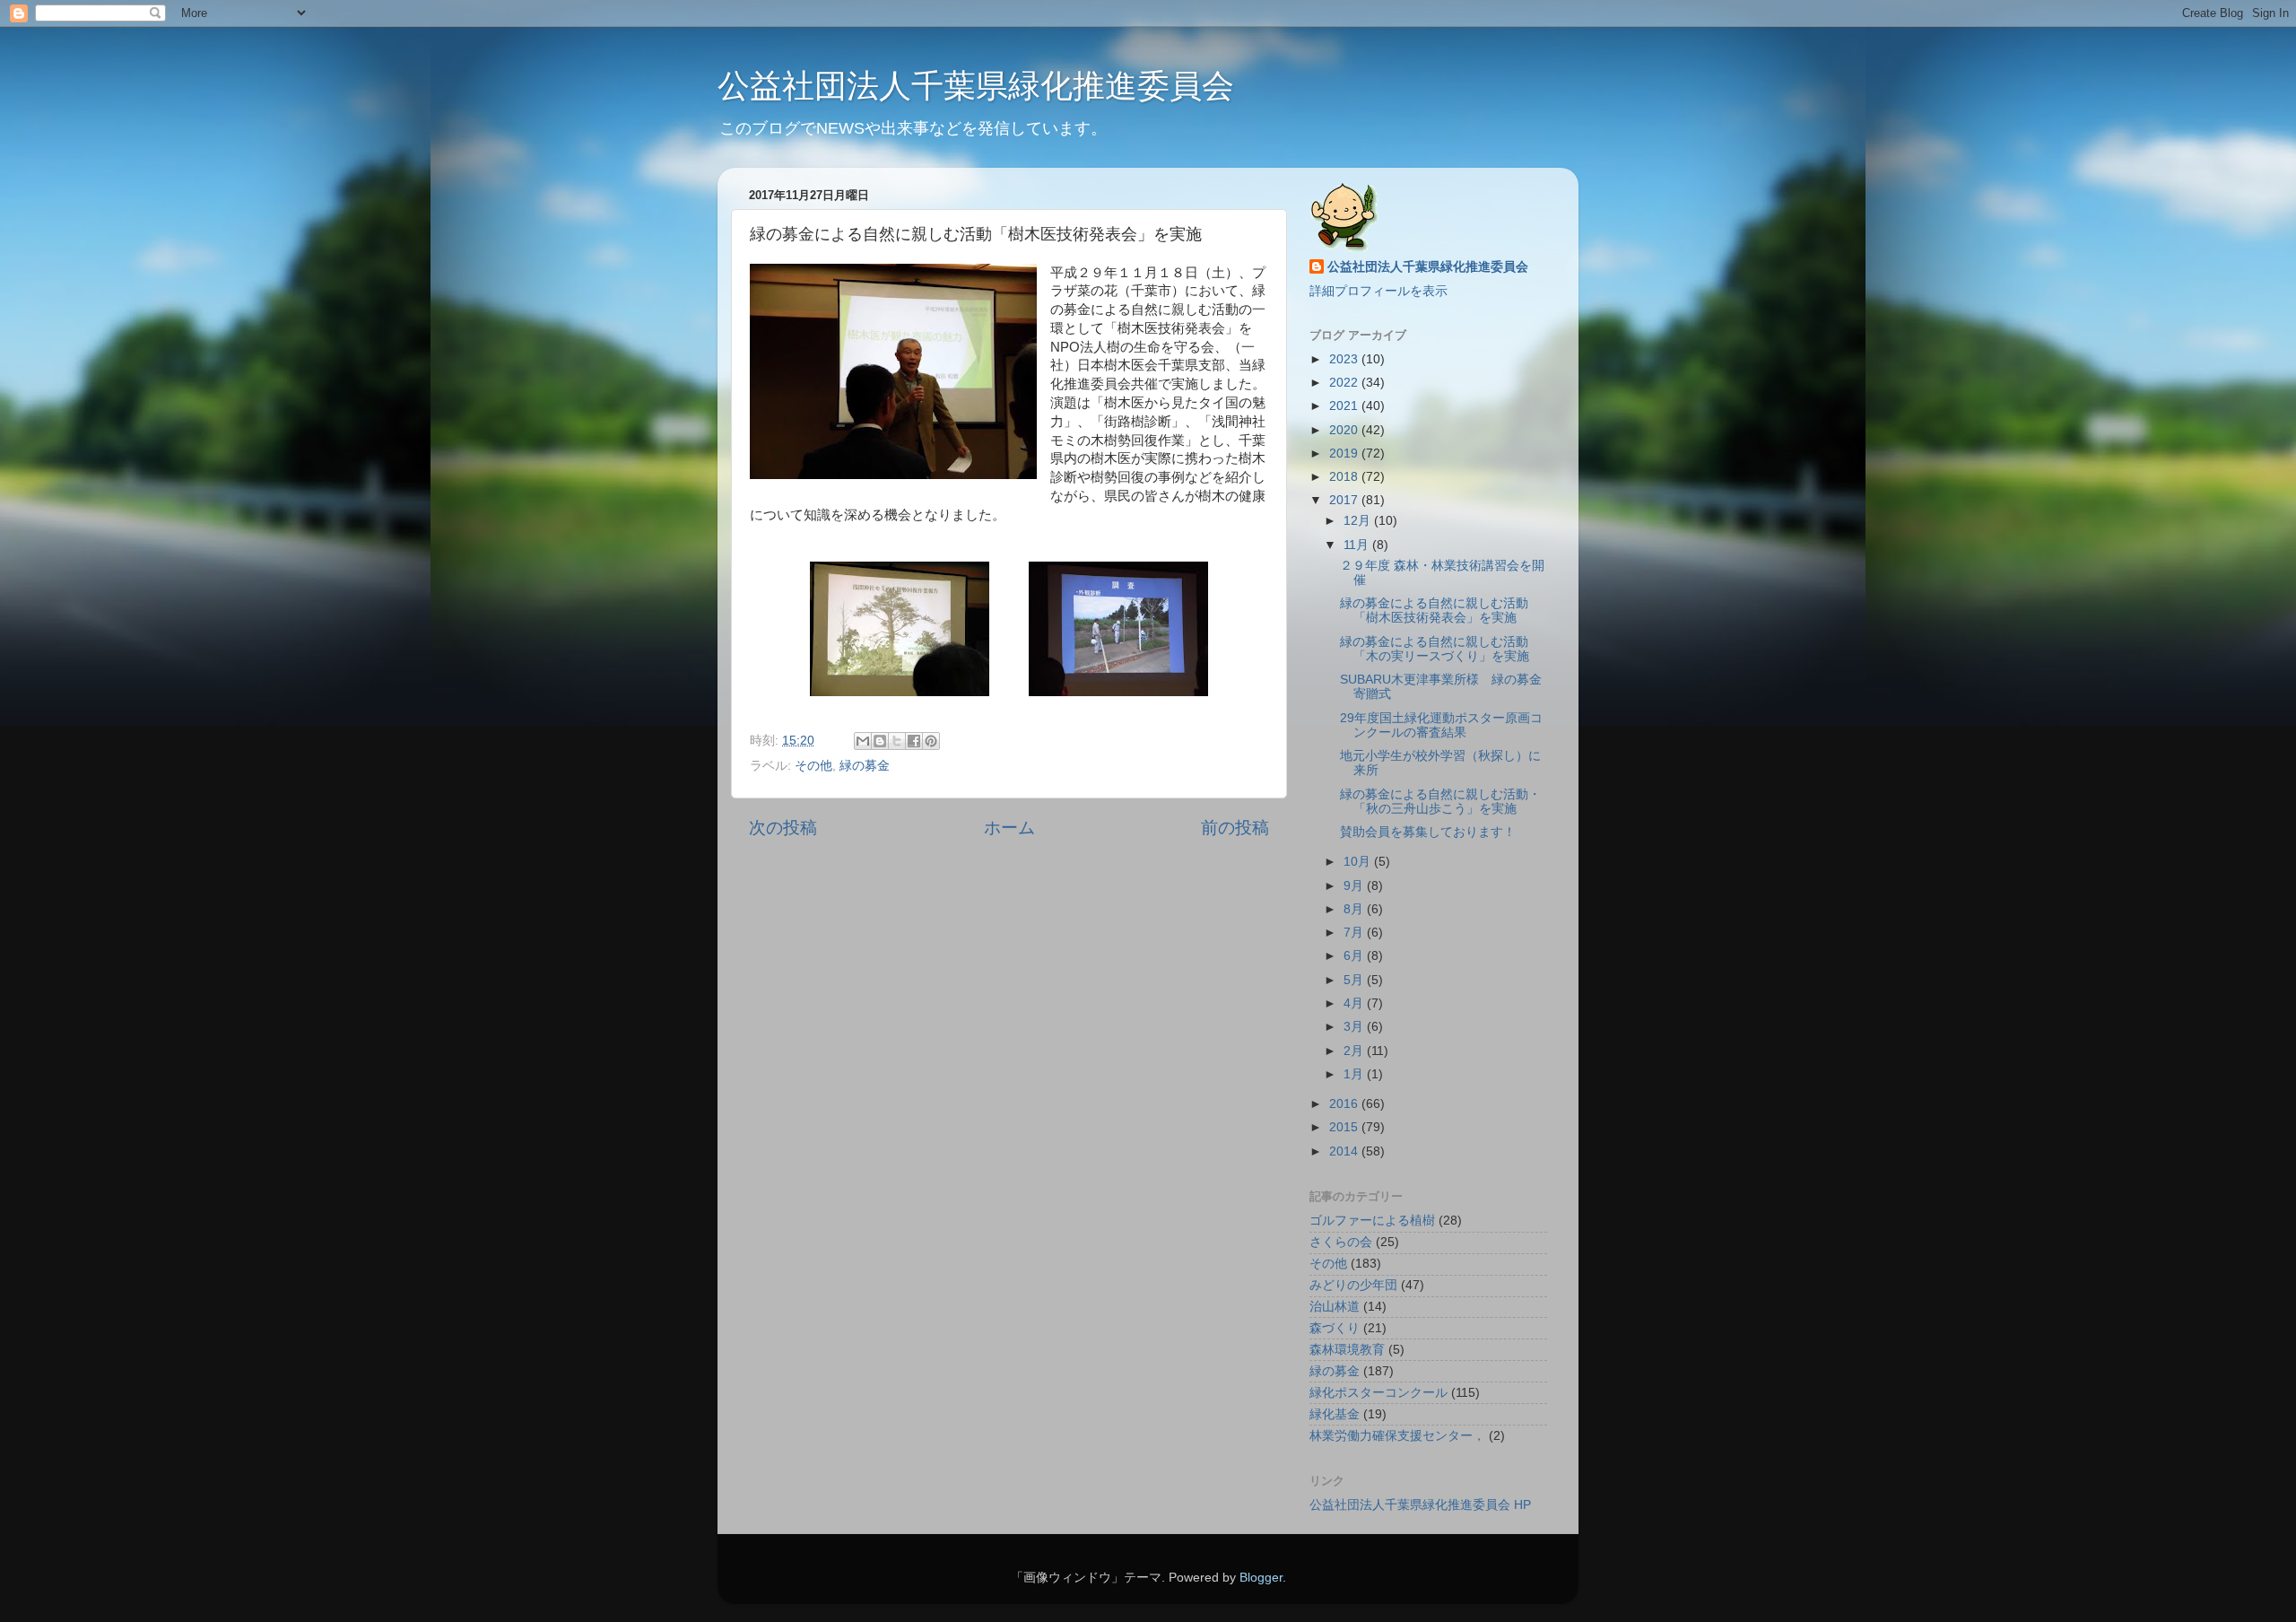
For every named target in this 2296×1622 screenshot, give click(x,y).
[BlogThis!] (880, 741)
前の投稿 (1235, 828)
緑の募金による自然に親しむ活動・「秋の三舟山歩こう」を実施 (1440, 802)
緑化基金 (1335, 1414)
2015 (1345, 1127)
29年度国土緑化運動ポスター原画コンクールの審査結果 (1441, 725)
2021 (1345, 406)
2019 (1345, 453)
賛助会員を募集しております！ (1428, 832)
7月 (1355, 933)
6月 (1355, 956)
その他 (813, 766)
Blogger (1261, 1578)
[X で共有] (897, 741)
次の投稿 (783, 828)
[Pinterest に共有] (931, 741)
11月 (1358, 545)
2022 (1345, 383)
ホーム (1009, 828)
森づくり (1335, 1328)
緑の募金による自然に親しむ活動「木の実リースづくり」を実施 (1435, 649)
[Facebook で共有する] (914, 741)
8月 (1355, 909)
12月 (1359, 521)
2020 (1345, 430)
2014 (1345, 1151)
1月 (1355, 1074)
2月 (1355, 1051)
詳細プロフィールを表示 (1378, 291)
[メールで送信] (863, 741)
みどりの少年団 (1353, 1285)
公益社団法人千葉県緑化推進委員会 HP (1420, 1505)
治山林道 (1335, 1307)
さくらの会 (1341, 1242)
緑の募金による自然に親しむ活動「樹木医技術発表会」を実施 (1434, 610)
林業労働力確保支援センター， (1397, 1436)
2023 (1345, 359)
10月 (1359, 862)
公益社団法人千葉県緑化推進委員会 (976, 86)
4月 (1355, 1003)
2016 (1345, 1104)
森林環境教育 (1347, 1350)
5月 (1355, 980)
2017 (1345, 500)
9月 (1355, 886)
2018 (1345, 477)
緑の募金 (865, 766)
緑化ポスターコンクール (1378, 1393)
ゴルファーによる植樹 (1372, 1221)
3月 (1355, 1027)
